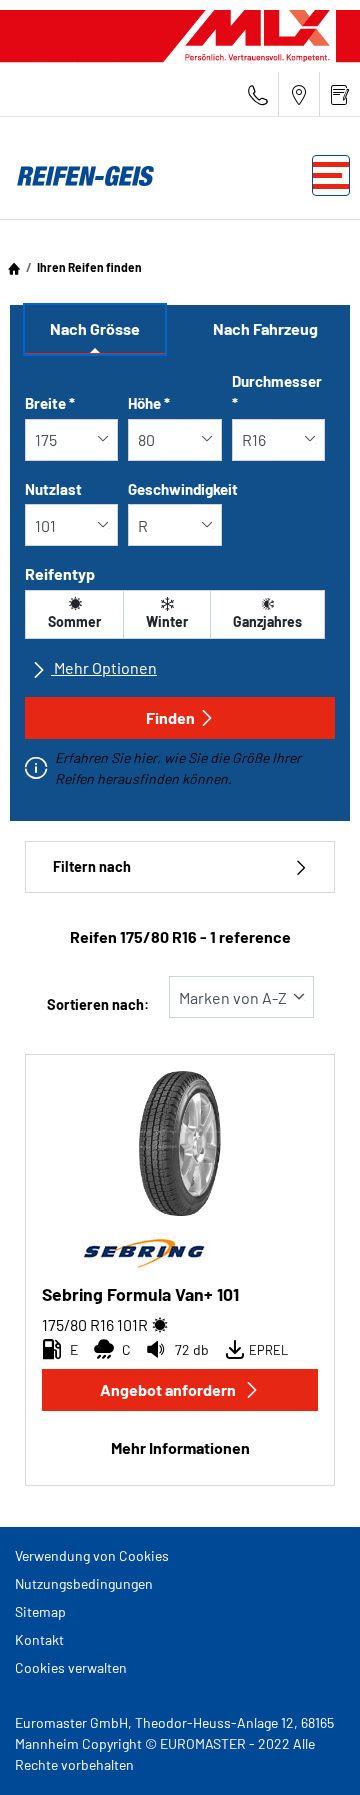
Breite (50, 403)
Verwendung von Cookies (92, 1555)
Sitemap (40, 1611)
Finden (170, 717)
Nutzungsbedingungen (84, 1583)
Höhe (149, 403)
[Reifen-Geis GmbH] (80, 176)
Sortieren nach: (98, 1004)
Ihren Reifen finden (89, 267)
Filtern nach (92, 866)
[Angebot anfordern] (340, 94)
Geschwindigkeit (183, 489)
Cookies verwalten (71, 1667)
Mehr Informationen (180, 1447)
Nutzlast (53, 489)
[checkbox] (74, 614)
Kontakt (39, 1639)
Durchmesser (277, 392)
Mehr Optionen (104, 667)
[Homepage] (14, 267)
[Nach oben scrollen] (307, 1752)
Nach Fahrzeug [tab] (265, 328)
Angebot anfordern (168, 1389)
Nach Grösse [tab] (95, 328)
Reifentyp (60, 573)
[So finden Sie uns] (299, 94)
